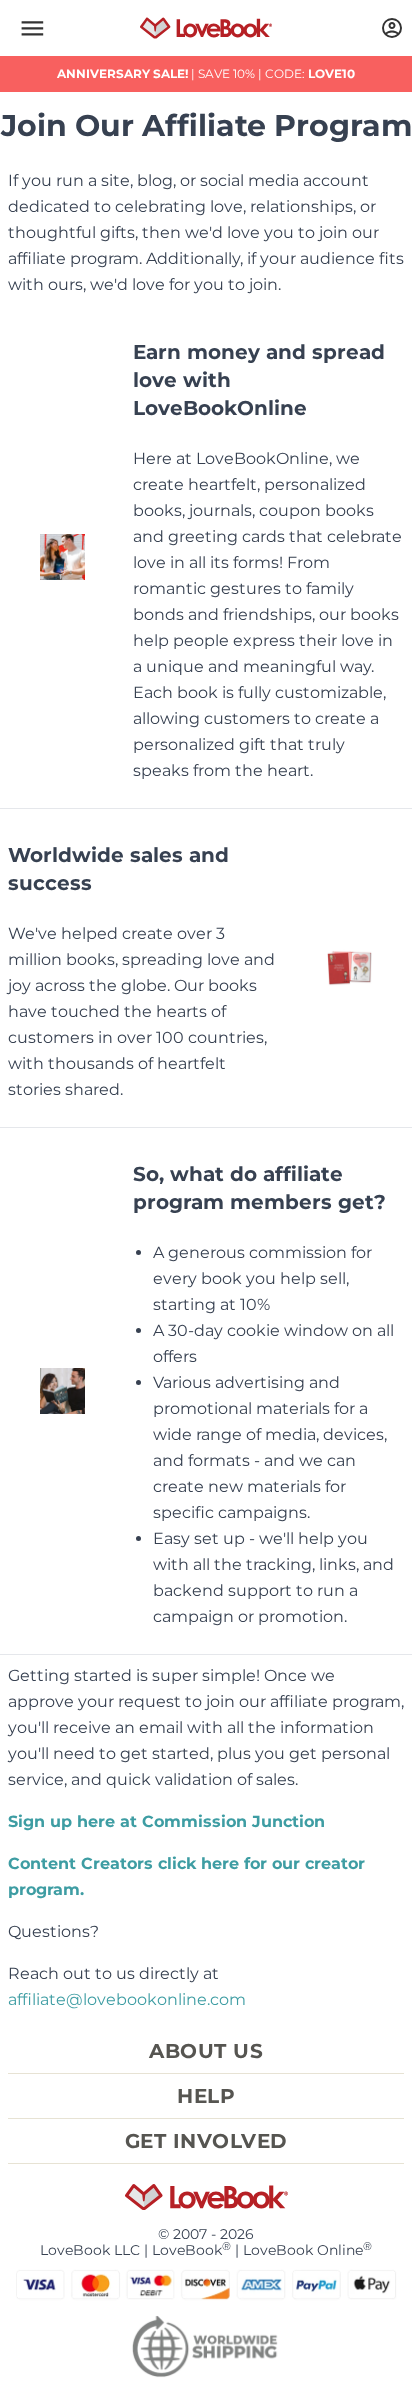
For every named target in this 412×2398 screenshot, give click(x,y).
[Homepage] (206, 28)
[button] (32, 28)
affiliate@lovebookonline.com (127, 1999)
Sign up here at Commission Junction (166, 1821)
